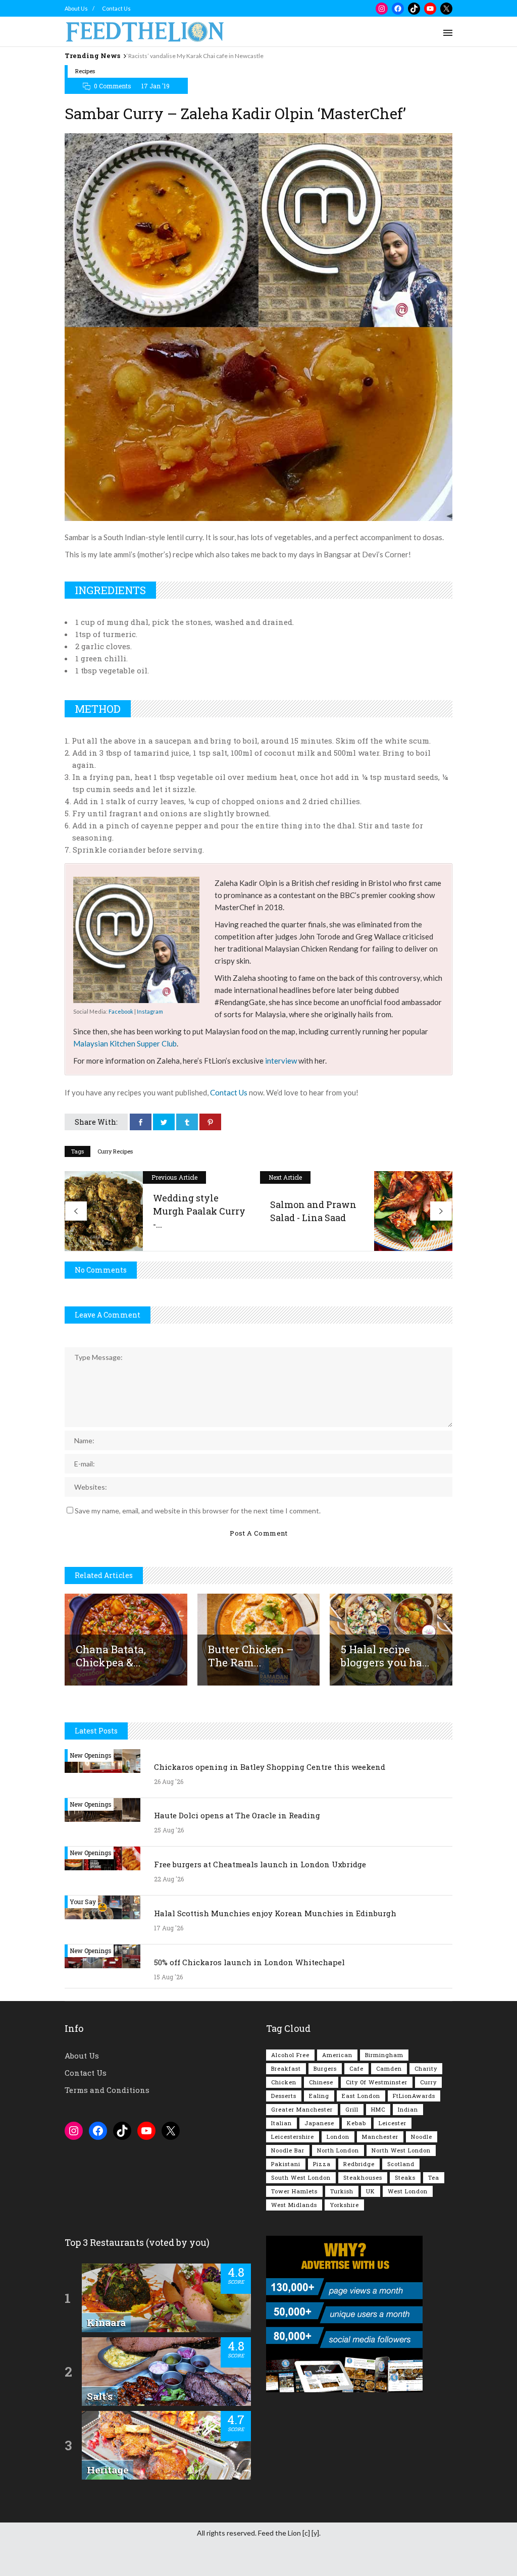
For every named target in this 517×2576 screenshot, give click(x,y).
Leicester (393, 2123)
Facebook (121, 1011)
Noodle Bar (288, 2150)
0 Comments (113, 86)
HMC (378, 2109)
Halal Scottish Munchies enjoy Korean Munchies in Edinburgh (275, 1913)
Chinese (321, 2082)
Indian (408, 2109)
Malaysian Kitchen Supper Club (125, 1043)
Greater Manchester (302, 2109)
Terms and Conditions (107, 2090)
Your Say (83, 1902)
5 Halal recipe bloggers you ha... (385, 1656)
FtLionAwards (414, 2096)
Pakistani (286, 2164)
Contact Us (116, 8)
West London (408, 2191)
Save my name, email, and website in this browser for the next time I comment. (198, 1511)
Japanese (319, 2123)
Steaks (405, 2177)
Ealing (319, 2096)
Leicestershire (293, 2137)
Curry (428, 2082)
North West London (401, 2150)
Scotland (401, 2164)
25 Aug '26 (169, 1830)
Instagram (150, 1011)
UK (371, 2191)
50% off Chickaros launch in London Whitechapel (249, 1962)
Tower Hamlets (294, 2191)
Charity (426, 2068)
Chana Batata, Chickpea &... (111, 1656)
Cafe (356, 2068)
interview (281, 1061)
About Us (76, 8)
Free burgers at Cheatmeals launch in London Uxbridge (260, 1864)
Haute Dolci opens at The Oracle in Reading (237, 1815)
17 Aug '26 (169, 1928)
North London (338, 2150)
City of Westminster (377, 2082)
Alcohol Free (290, 2055)
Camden (389, 2068)
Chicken (284, 2082)
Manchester (380, 2137)
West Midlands (294, 2205)
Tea (434, 2177)
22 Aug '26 (169, 1879)
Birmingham (384, 2055)
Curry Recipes (115, 1151)
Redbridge (359, 2164)
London (338, 2137)
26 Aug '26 (169, 1781)
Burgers (325, 2068)
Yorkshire (344, 2205)
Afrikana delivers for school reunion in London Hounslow (203, 56)
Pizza (322, 2164)
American (337, 2055)
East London (361, 2096)
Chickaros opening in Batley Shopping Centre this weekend (270, 1767)
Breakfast (286, 2068)
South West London (301, 2177)
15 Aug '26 (168, 1977)
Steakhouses (363, 2177)
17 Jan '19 (156, 86)
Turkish (342, 2191)
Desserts (284, 2096)
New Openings (91, 1755)
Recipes (85, 71)
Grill (352, 2109)
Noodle (422, 2137)
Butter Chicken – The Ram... (251, 1656)
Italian (281, 2123)
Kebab (356, 2123)
